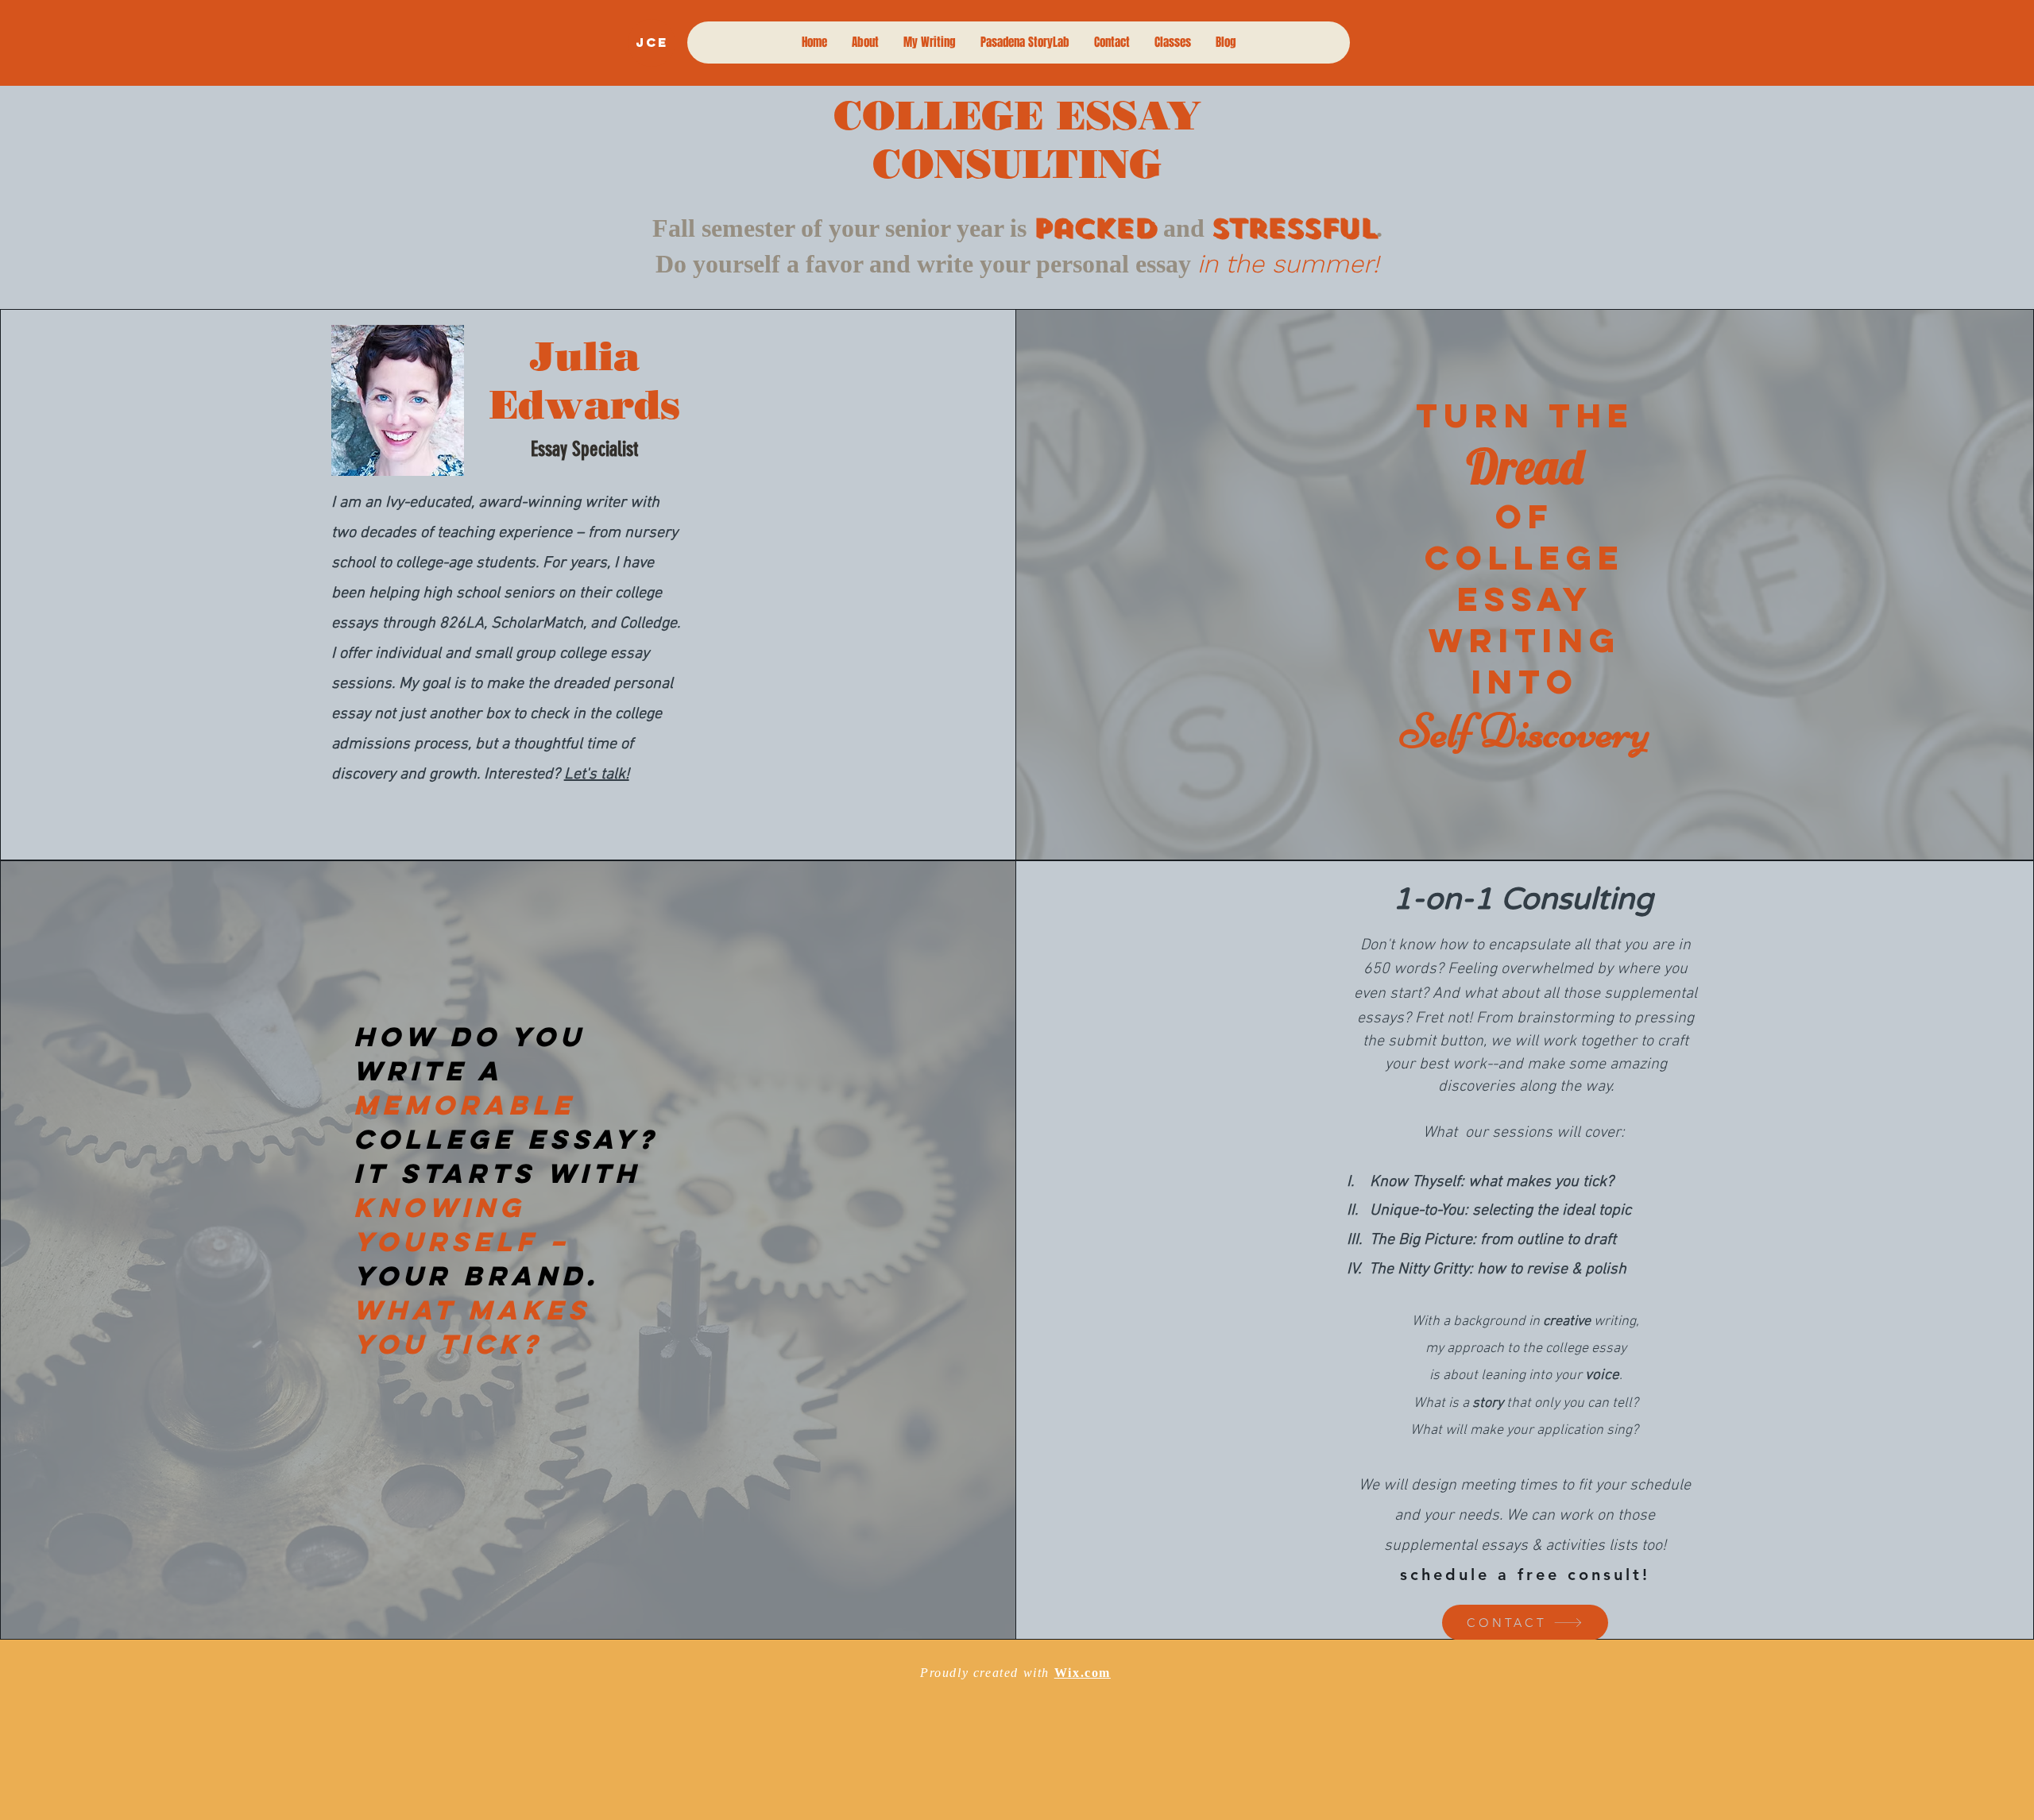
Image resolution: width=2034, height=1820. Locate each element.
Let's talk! (597, 775)
